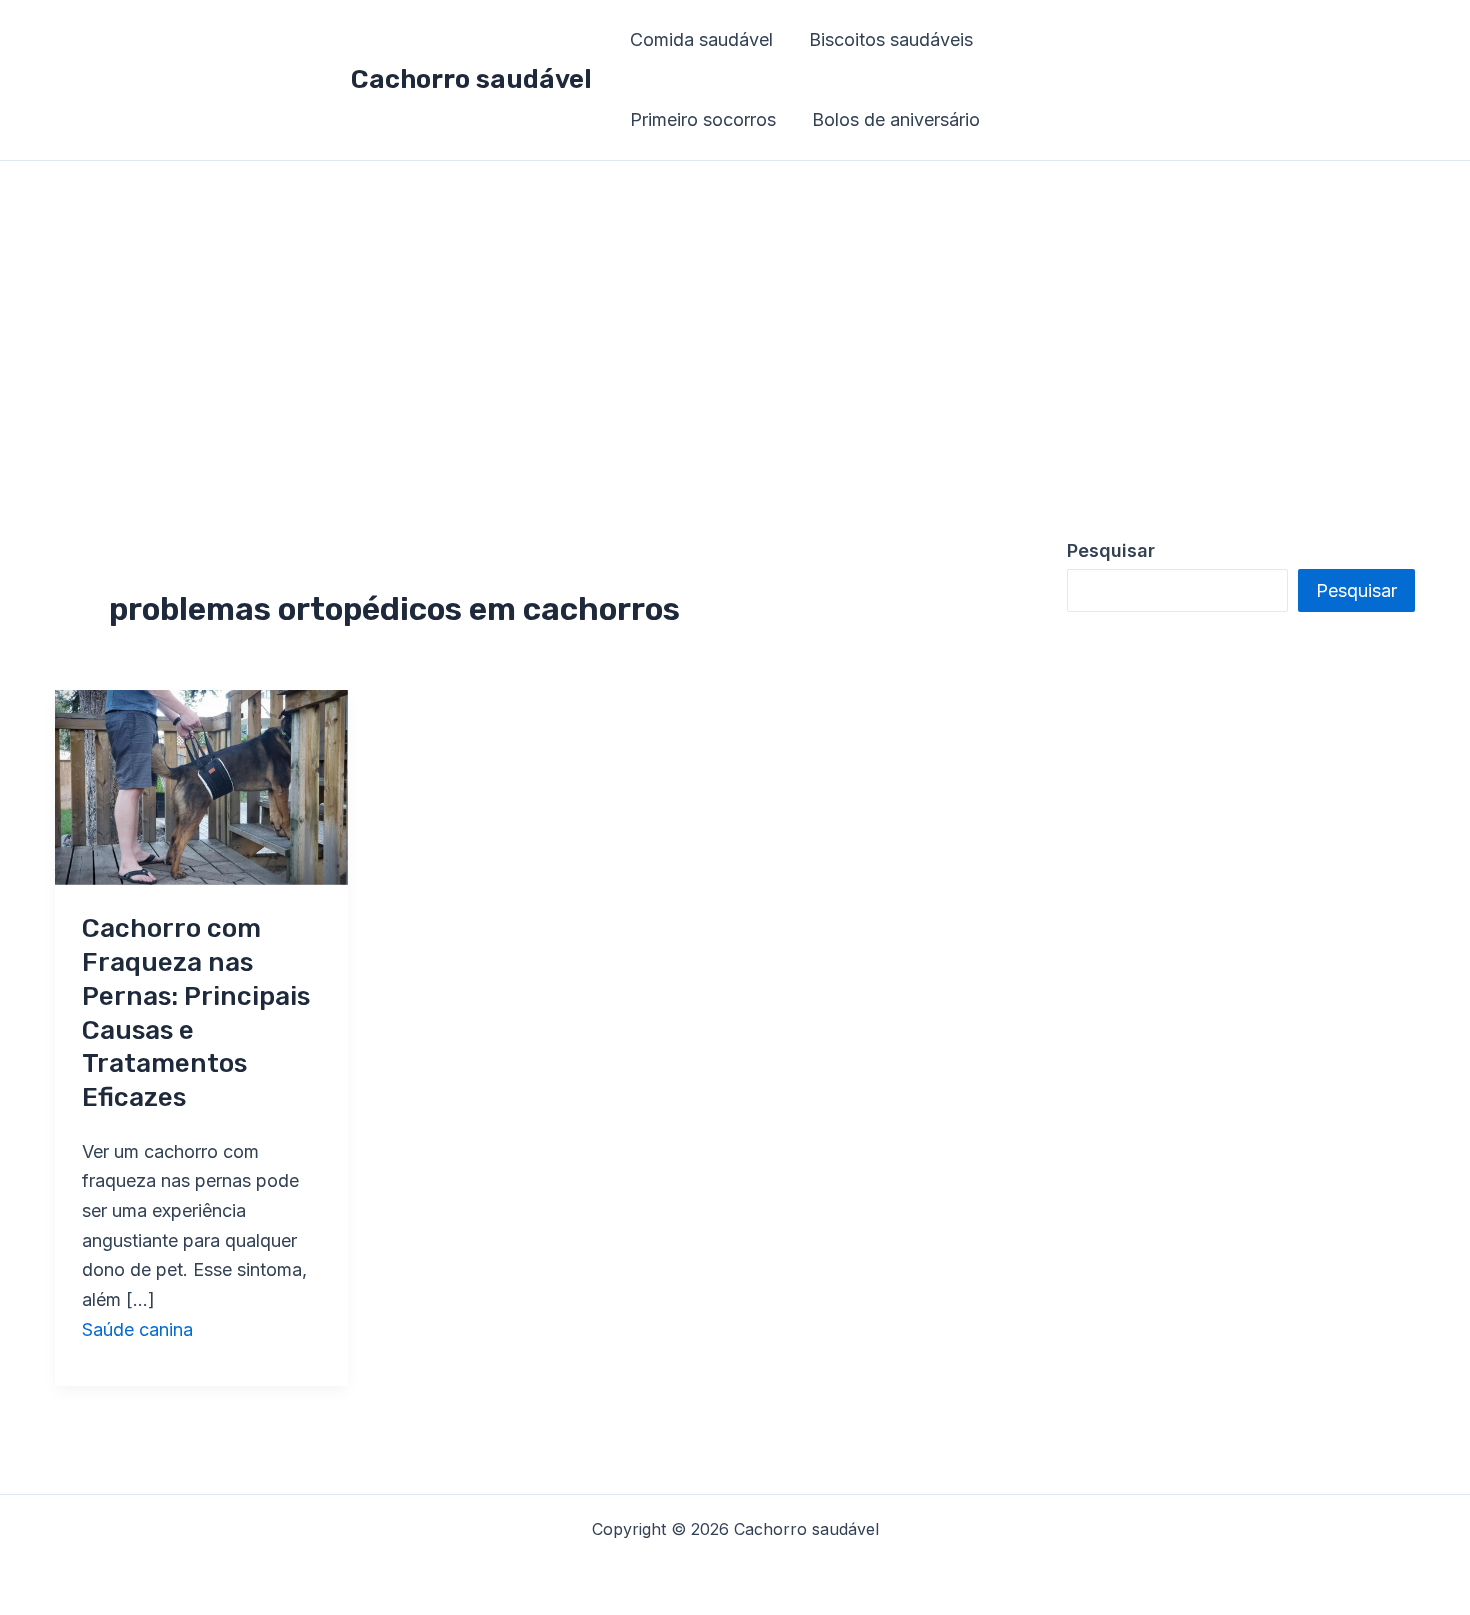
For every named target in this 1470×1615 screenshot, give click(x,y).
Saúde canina (137, 1329)
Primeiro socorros (703, 119)
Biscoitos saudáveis (891, 39)
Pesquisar (1356, 590)
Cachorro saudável (471, 79)
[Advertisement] (735, 311)
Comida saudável (701, 39)
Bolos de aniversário (896, 119)
